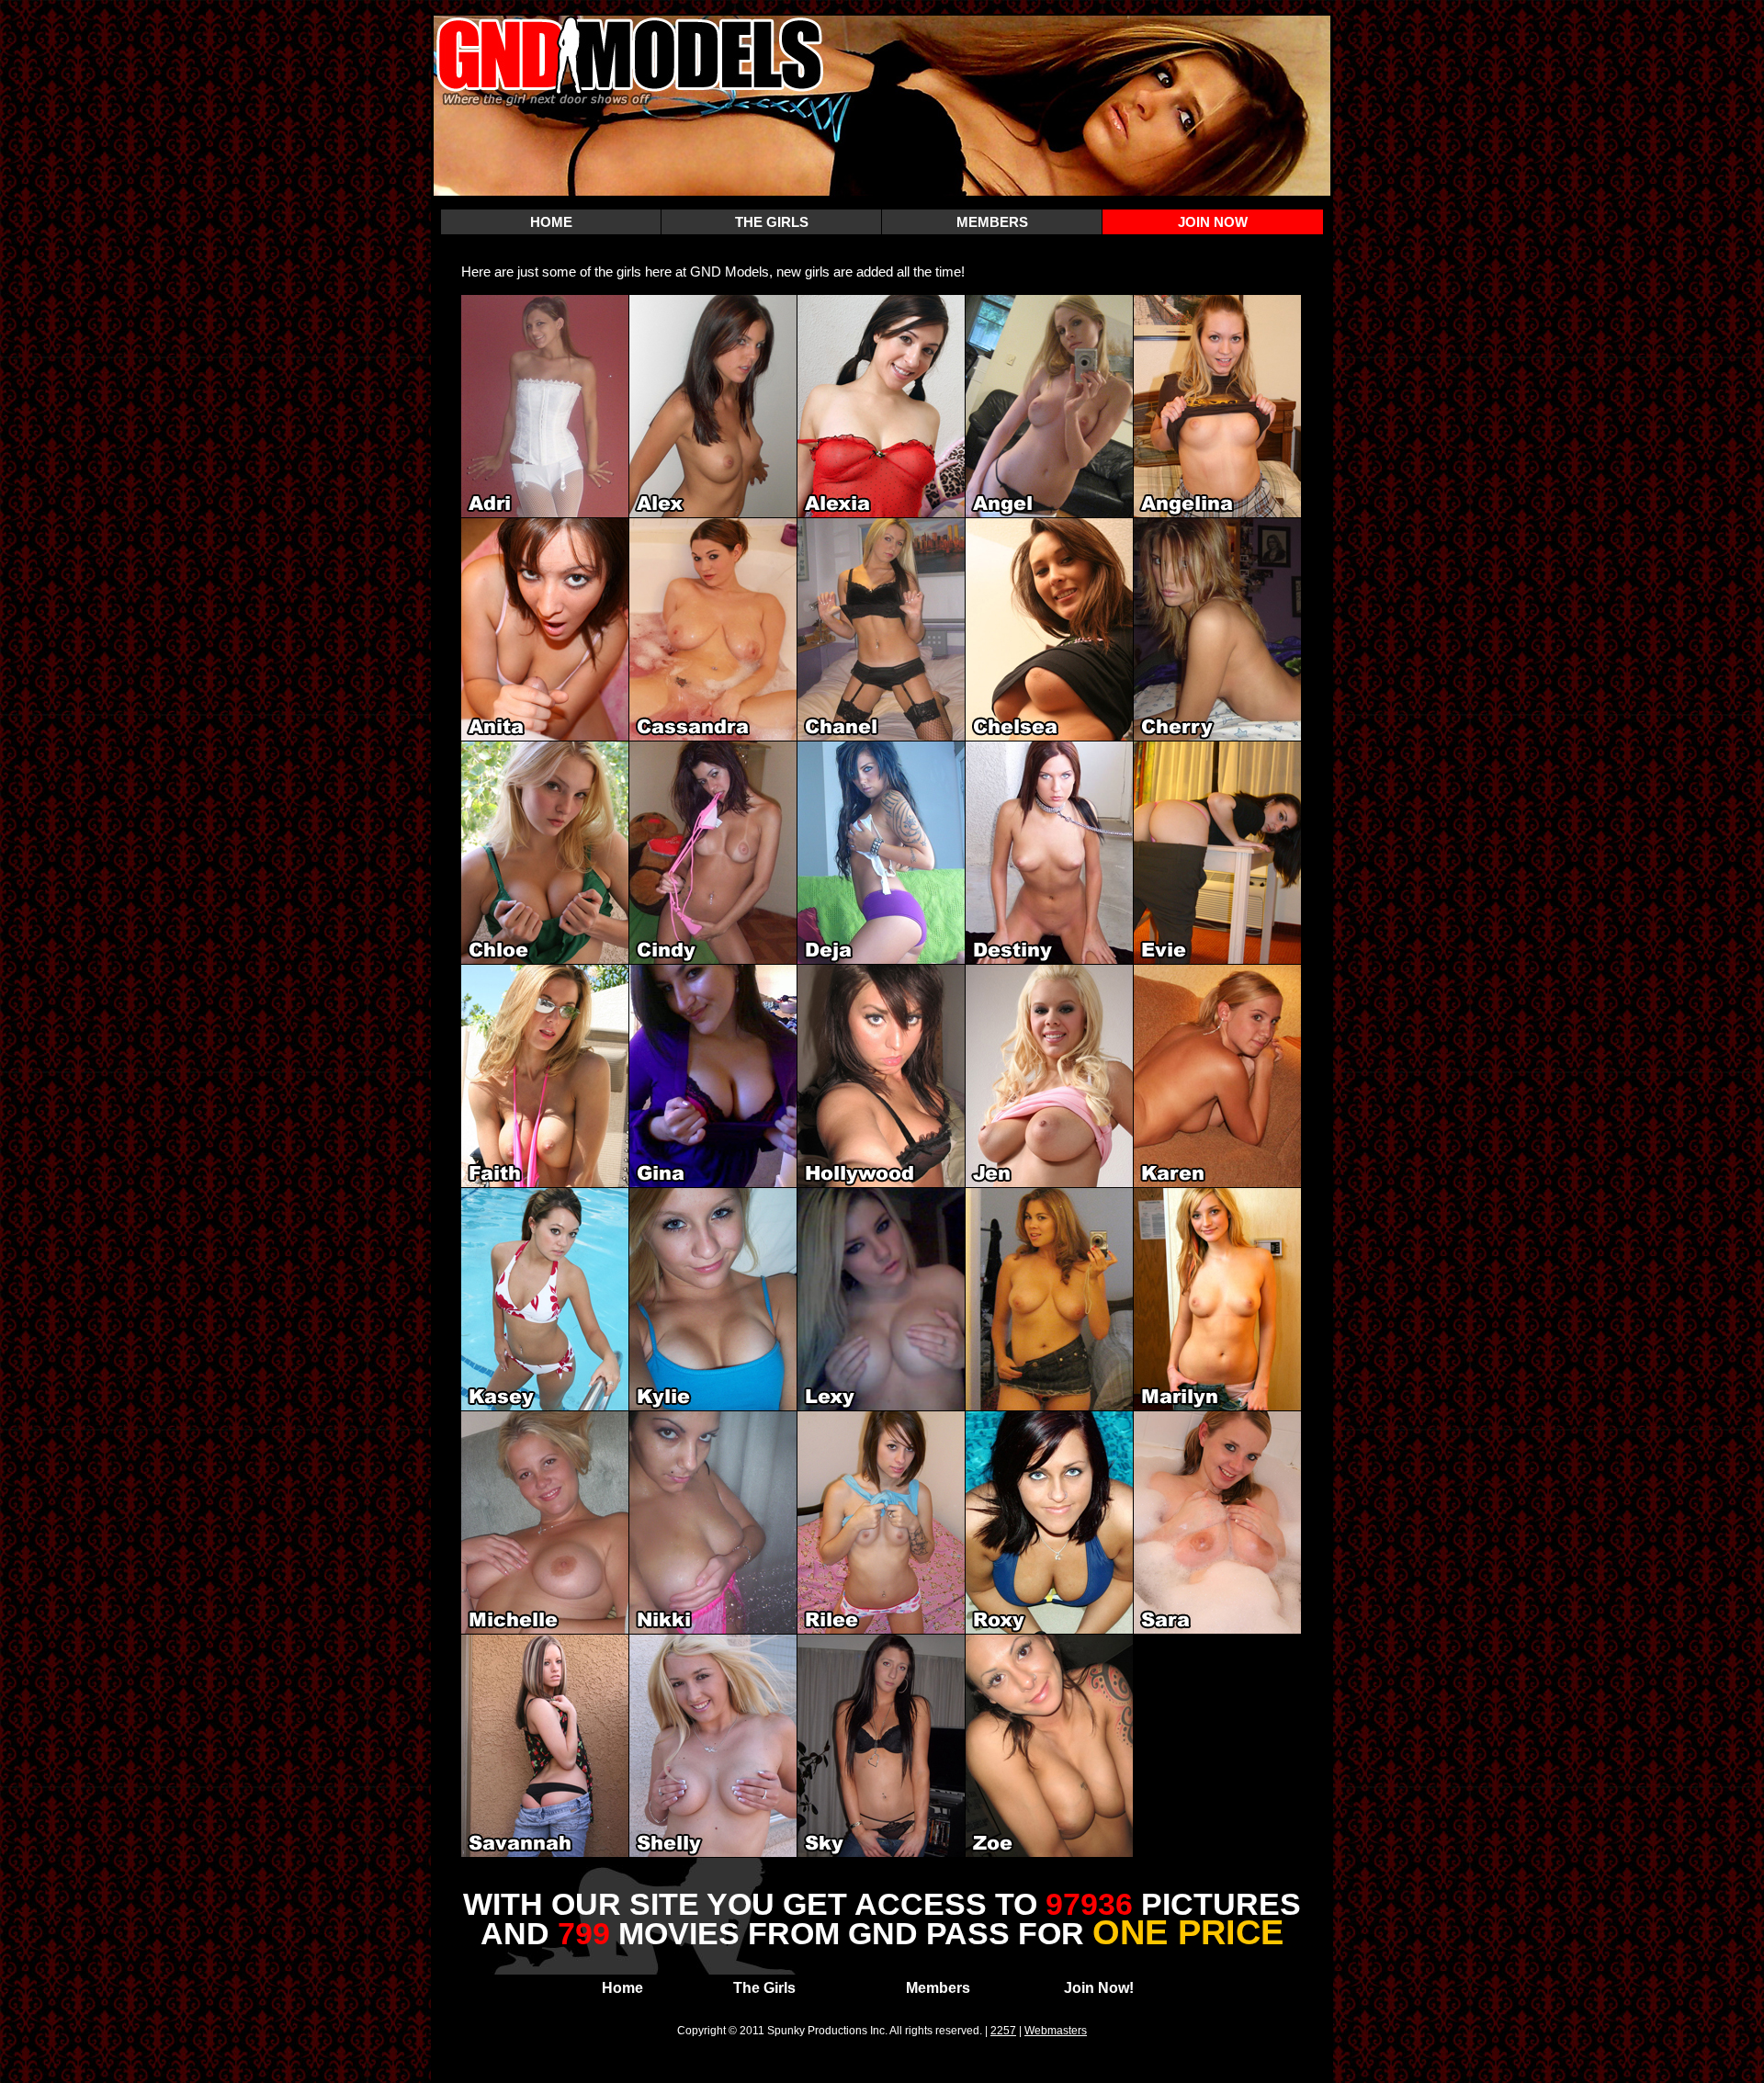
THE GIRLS (772, 222)
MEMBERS (992, 222)
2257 (1003, 2031)
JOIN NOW (1213, 222)
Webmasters (1056, 2031)
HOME (551, 222)
